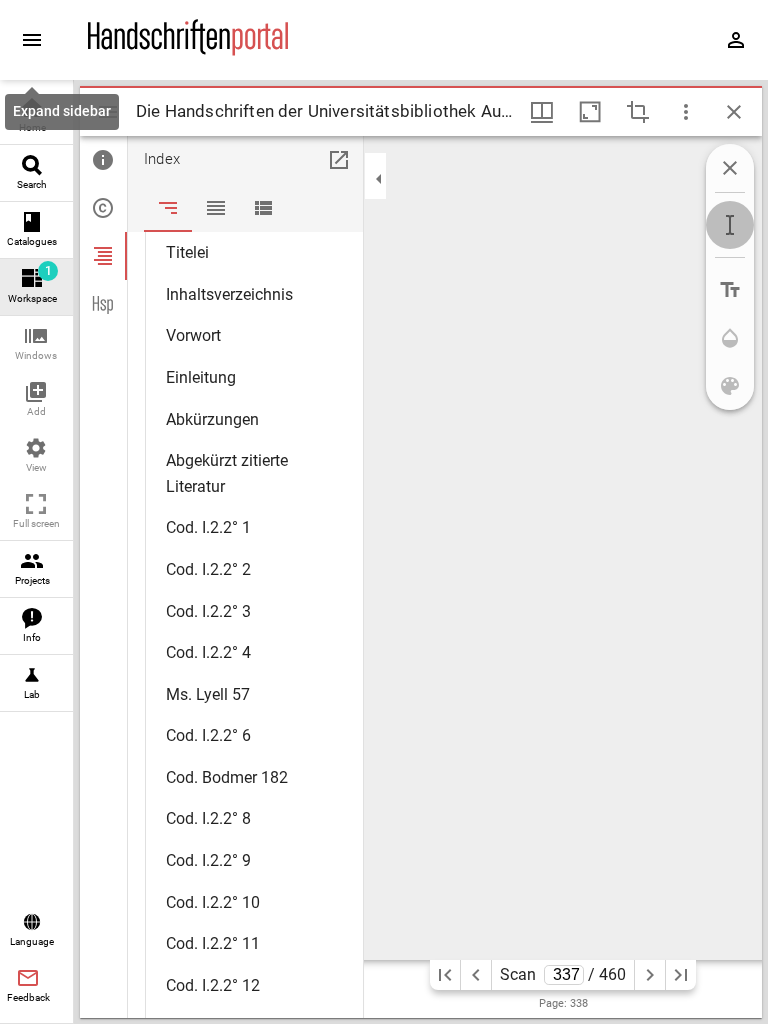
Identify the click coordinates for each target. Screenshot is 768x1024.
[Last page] (681, 975)
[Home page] (188, 51)
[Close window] (734, 112)
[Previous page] (476, 975)
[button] (36, 344)
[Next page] (650, 975)
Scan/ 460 (563, 974)
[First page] (445, 975)
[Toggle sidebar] (108, 112)
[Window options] (686, 112)
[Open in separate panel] (339, 160)
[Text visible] (730, 290)
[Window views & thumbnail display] (542, 112)
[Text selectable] (730, 225)
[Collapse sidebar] (379, 179)
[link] (36, 116)
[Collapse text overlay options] (730, 168)
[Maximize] (590, 112)
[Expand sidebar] (32, 40)
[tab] (103, 160)
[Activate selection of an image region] (638, 112)
